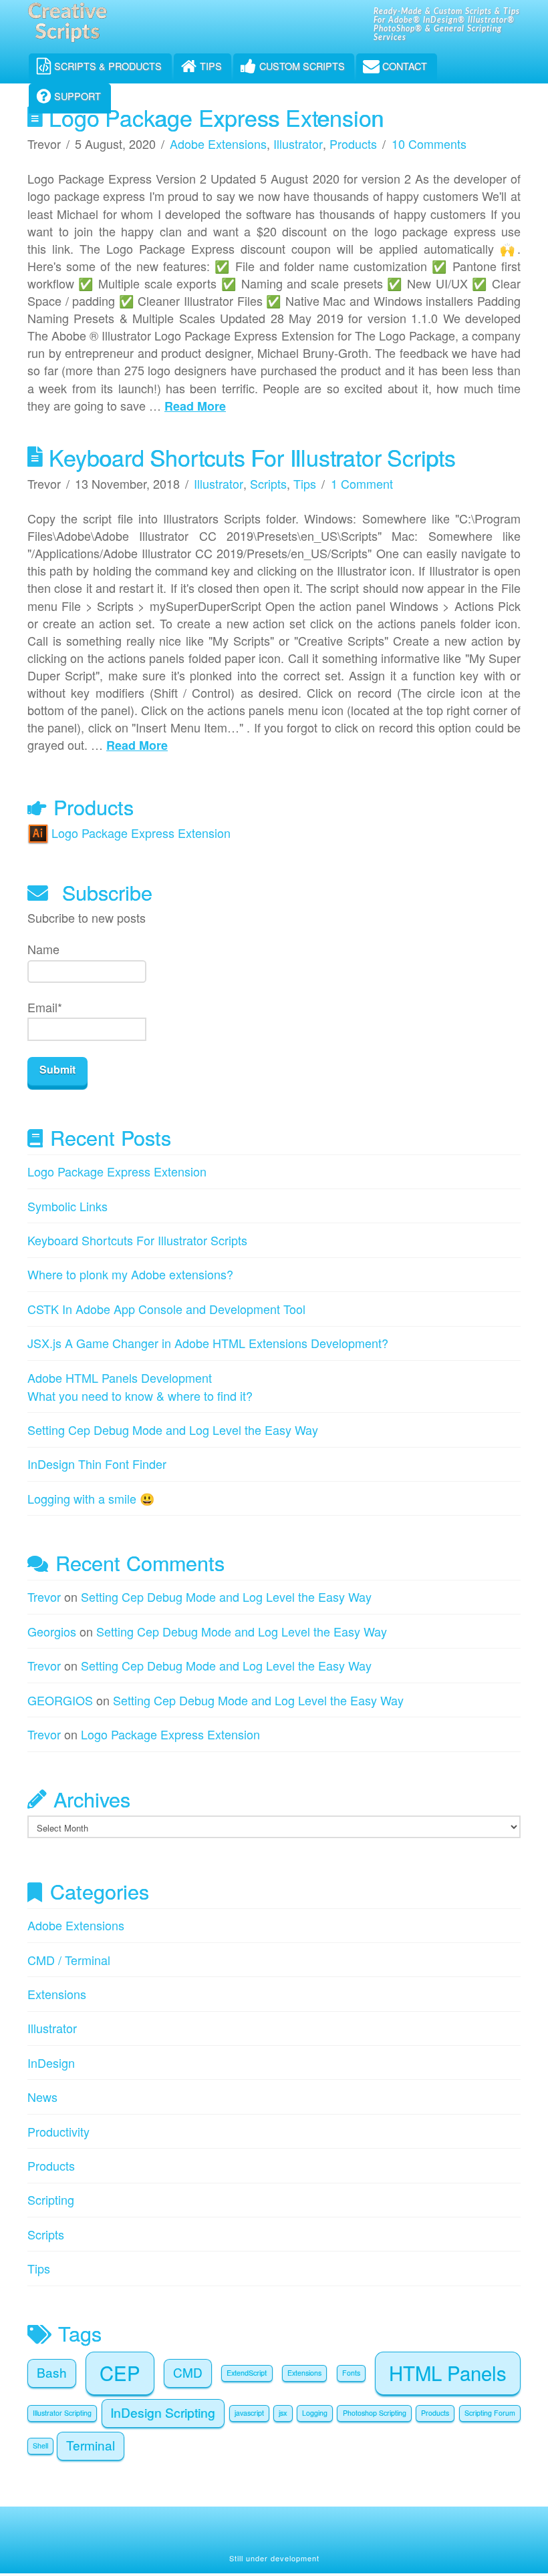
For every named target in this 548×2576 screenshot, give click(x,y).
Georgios (52, 1631)
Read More (195, 406)
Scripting (51, 2199)
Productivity (58, 2131)
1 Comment (362, 483)
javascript (249, 2413)
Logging (315, 2413)
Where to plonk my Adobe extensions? (130, 1274)
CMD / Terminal (69, 1960)
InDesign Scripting (163, 2412)
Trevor (44, 1596)
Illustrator (298, 144)
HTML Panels (448, 2372)
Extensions (57, 1994)
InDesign (51, 2063)
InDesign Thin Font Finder (97, 1464)
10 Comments (429, 144)
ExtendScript (247, 2373)
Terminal (91, 2445)
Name (43, 949)
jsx (283, 2413)
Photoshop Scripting (375, 2413)
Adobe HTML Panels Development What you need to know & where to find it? (140, 1386)
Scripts (268, 483)
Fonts (351, 2373)
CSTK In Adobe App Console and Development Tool (166, 1309)
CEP (120, 2372)
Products (353, 144)
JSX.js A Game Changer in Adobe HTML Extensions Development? (208, 1343)
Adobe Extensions (218, 144)
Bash (52, 2372)
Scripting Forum (490, 2413)
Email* (45, 1007)
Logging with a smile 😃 (91, 1498)
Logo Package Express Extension (216, 117)
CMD (188, 2372)
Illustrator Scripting (62, 2413)
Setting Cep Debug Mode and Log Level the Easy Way (173, 1430)
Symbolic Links (67, 1206)
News (42, 2097)
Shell (40, 2445)
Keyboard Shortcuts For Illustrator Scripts (252, 457)
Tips (305, 483)
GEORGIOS (60, 1700)
